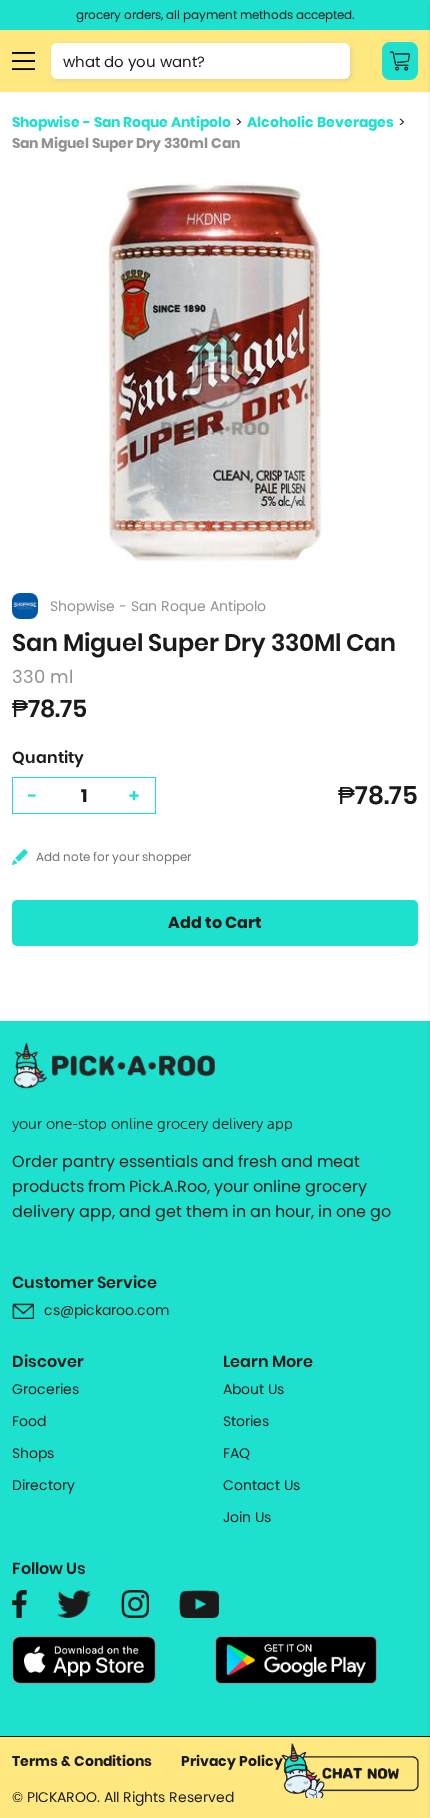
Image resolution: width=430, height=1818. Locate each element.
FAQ (236, 1453)
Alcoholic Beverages (320, 122)
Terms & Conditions (82, 1761)
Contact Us (261, 1485)
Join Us (247, 1517)
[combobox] (200, 61)
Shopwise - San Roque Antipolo (121, 122)
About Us (253, 1389)
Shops (33, 1453)
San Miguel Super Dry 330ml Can (126, 143)
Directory (43, 1485)
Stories (246, 1421)
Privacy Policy (232, 1761)
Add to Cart (215, 922)
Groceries (45, 1389)
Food (29, 1421)
